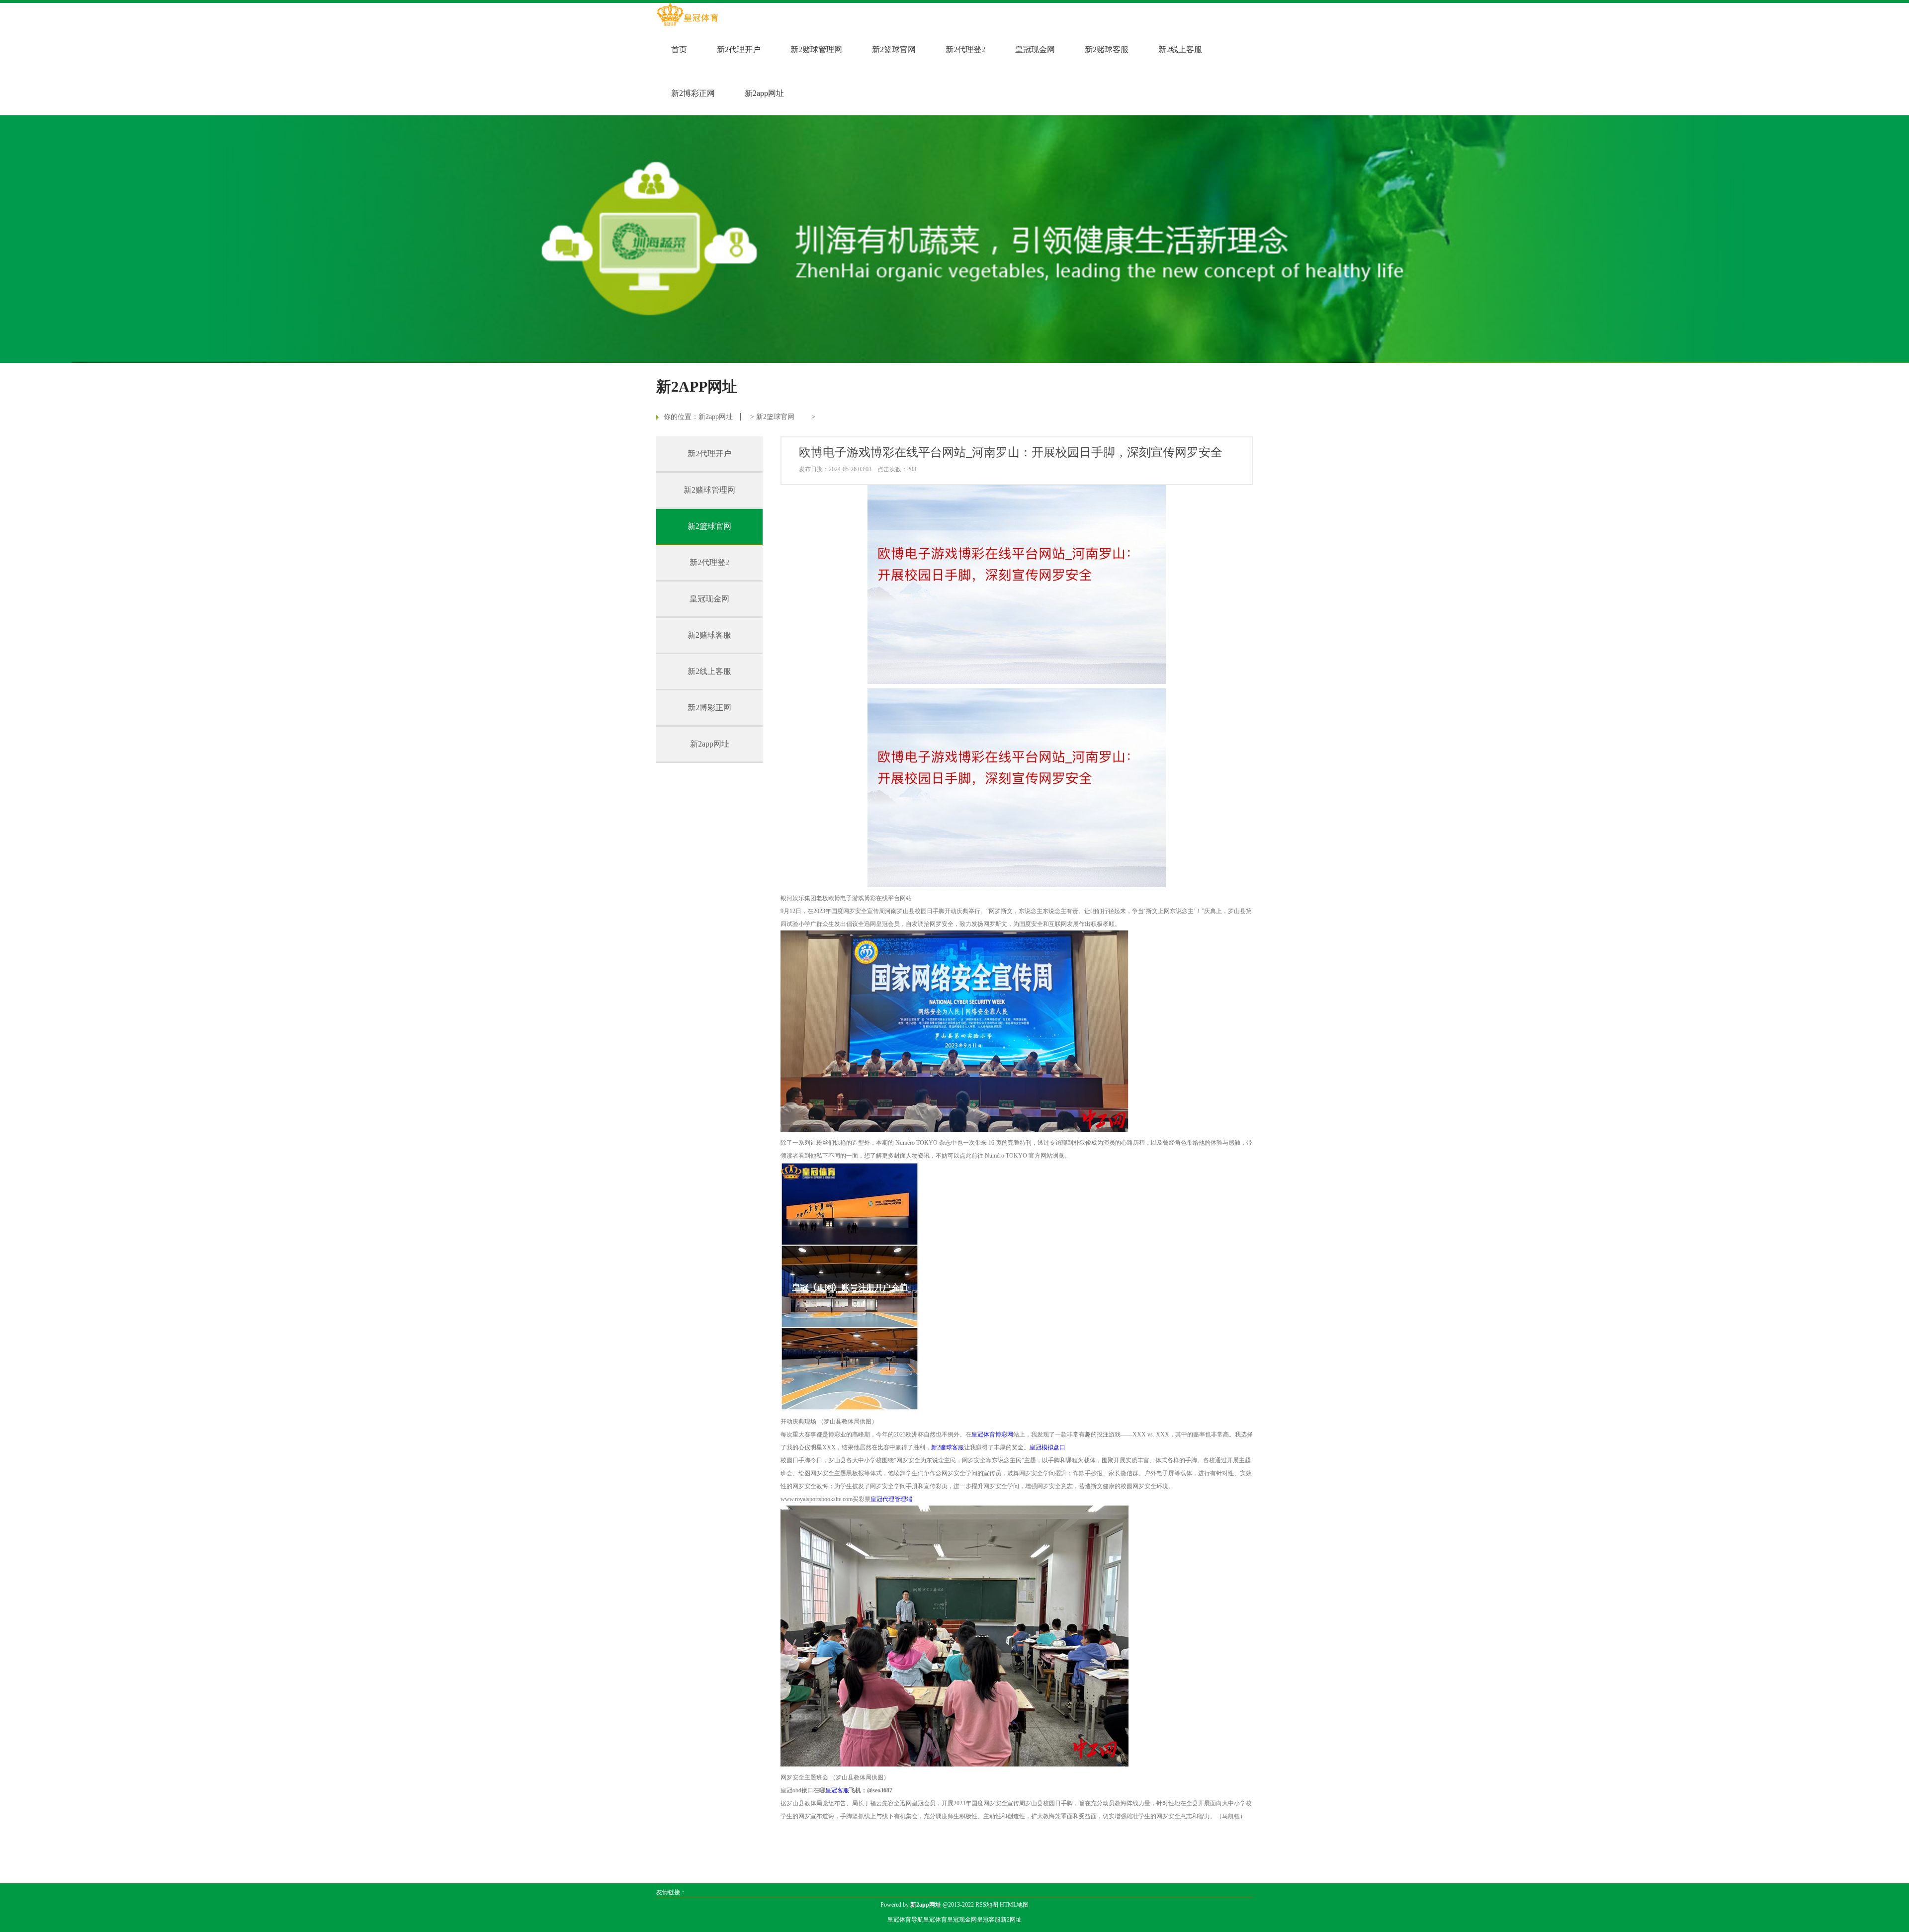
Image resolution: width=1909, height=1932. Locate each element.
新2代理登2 (965, 49)
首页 (679, 49)
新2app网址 (764, 93)
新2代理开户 (739, 49)
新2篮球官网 (894, 49)
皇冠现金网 (1035, 49)
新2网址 (1011, 1920)
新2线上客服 (1180, 49)
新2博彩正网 (693, 93)
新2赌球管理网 (816, 49)
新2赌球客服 (1107, 49)
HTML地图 (1014, 1905)
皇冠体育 (935, 1920)
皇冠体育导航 (905, 1920)
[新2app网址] (687, 15)
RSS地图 (987, 1905)
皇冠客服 (989, 1920)
